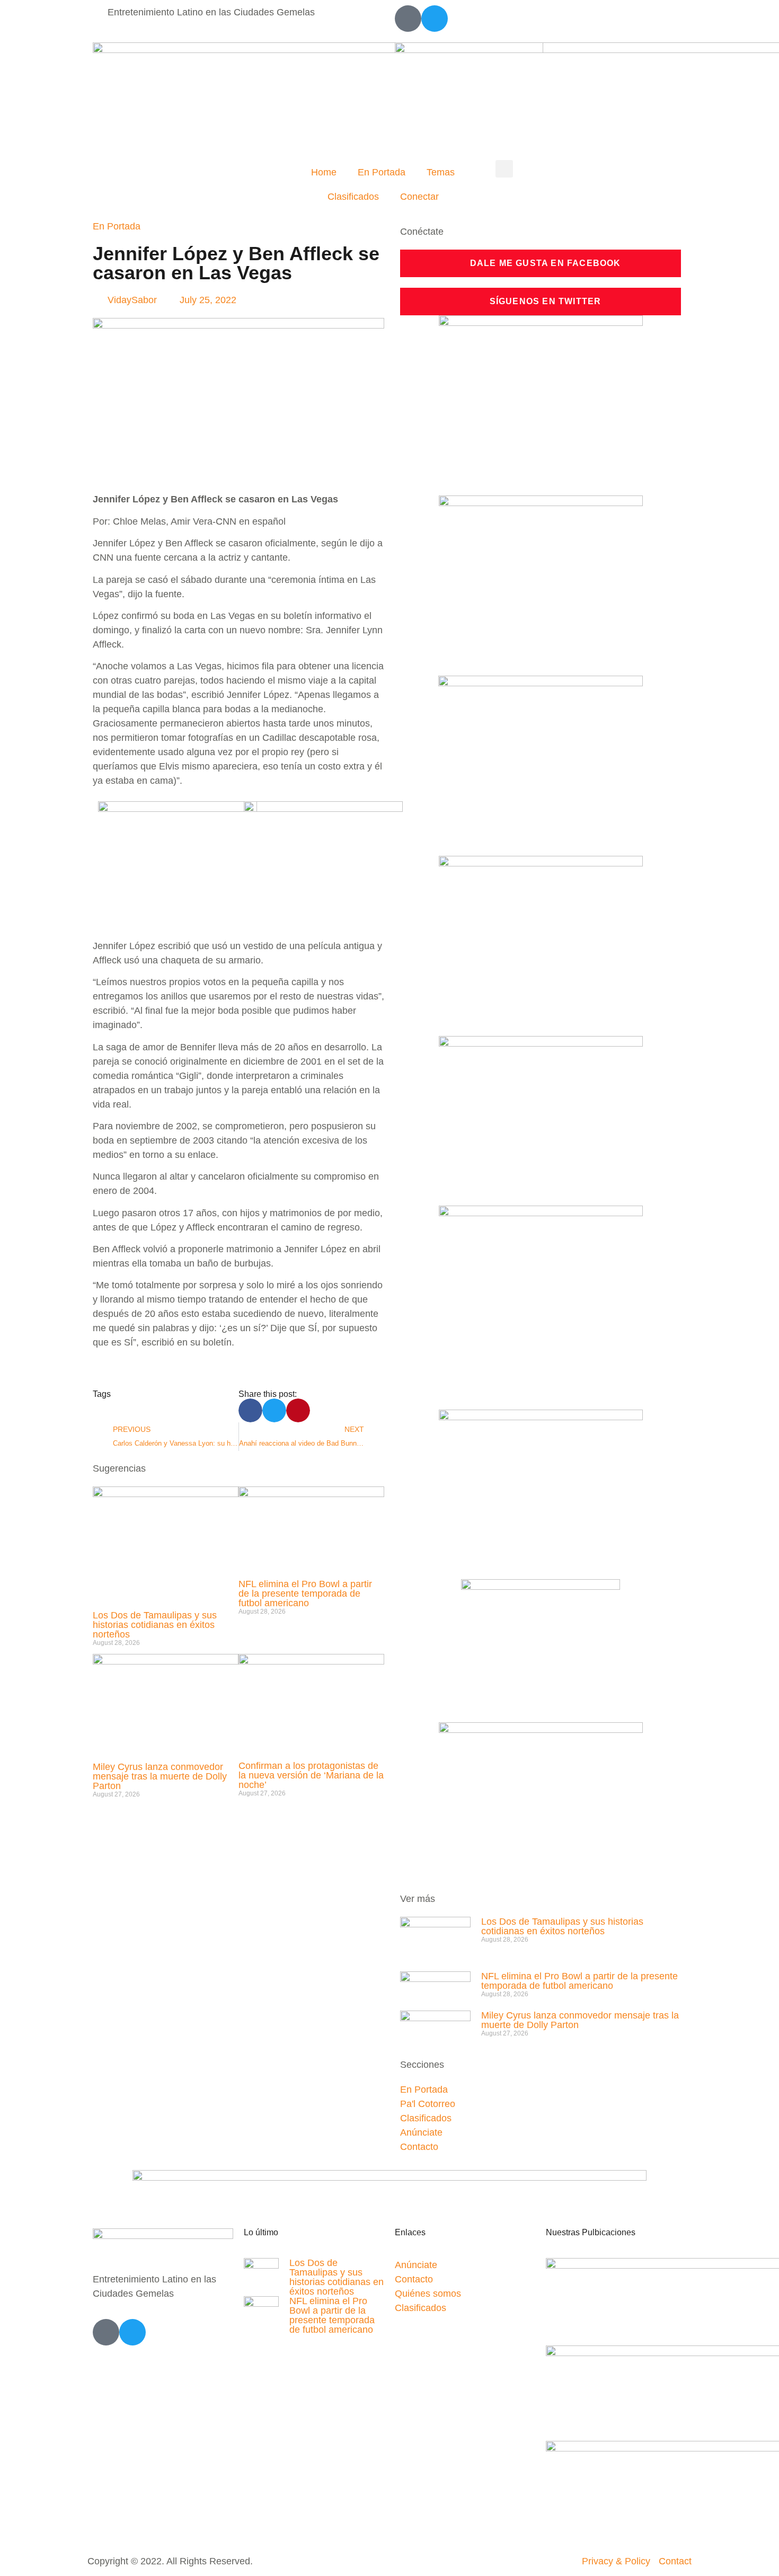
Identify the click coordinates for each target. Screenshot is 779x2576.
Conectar (419, 197)
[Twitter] (435, 19)
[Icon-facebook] (408, 19)
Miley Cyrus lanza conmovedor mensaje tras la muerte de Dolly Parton (160, 1776)
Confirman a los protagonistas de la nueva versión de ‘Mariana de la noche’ (311, 1775)
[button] (504, 169)
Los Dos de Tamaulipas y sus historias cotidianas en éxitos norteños (155, 1625)
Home (324, 172)
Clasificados (353, 197)
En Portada (382, 172)
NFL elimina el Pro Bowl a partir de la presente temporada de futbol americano (305, 1594)
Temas (441, 172)
